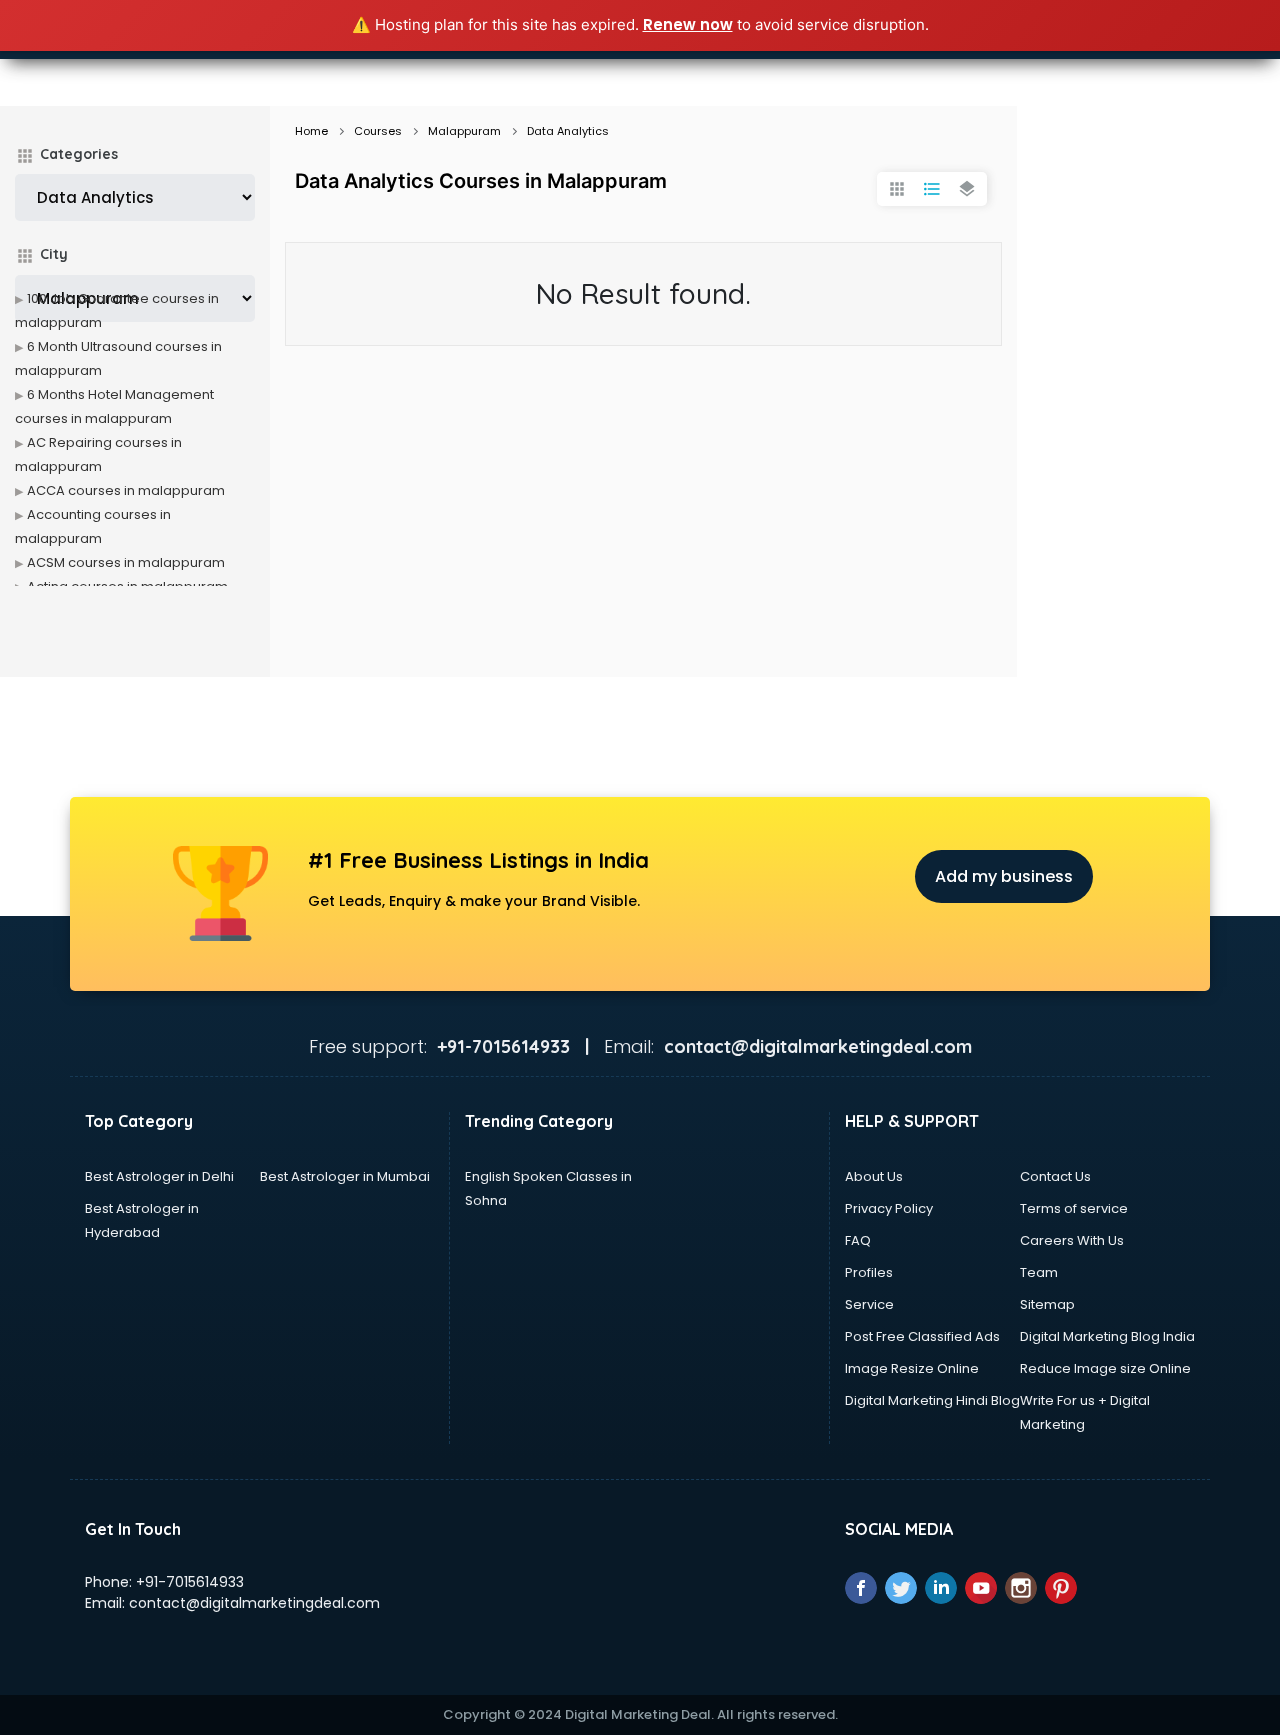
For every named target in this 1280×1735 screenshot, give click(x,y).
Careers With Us (1072, 1240)
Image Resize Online (912, 1368)
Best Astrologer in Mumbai (345, 1176)
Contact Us (1055, 1176)
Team (1039, 1272)
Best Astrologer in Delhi (159, 1176)
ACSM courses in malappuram (126, 562)
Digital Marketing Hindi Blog (932, 1400)
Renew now (688, 24)
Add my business (1004, 876)
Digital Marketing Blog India (1107, 1336)
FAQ (858, 1240)
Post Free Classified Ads (922, 1336)
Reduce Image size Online (1105, 1368)
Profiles (869, 1272)
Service (869, 1304)
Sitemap (1047, 1304)
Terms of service (1074, 1208)
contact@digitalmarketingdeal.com (254, 1603)
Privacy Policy (889, 1208)
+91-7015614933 (190, 1582)
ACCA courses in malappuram (126, 490)
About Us (874, 1176)
